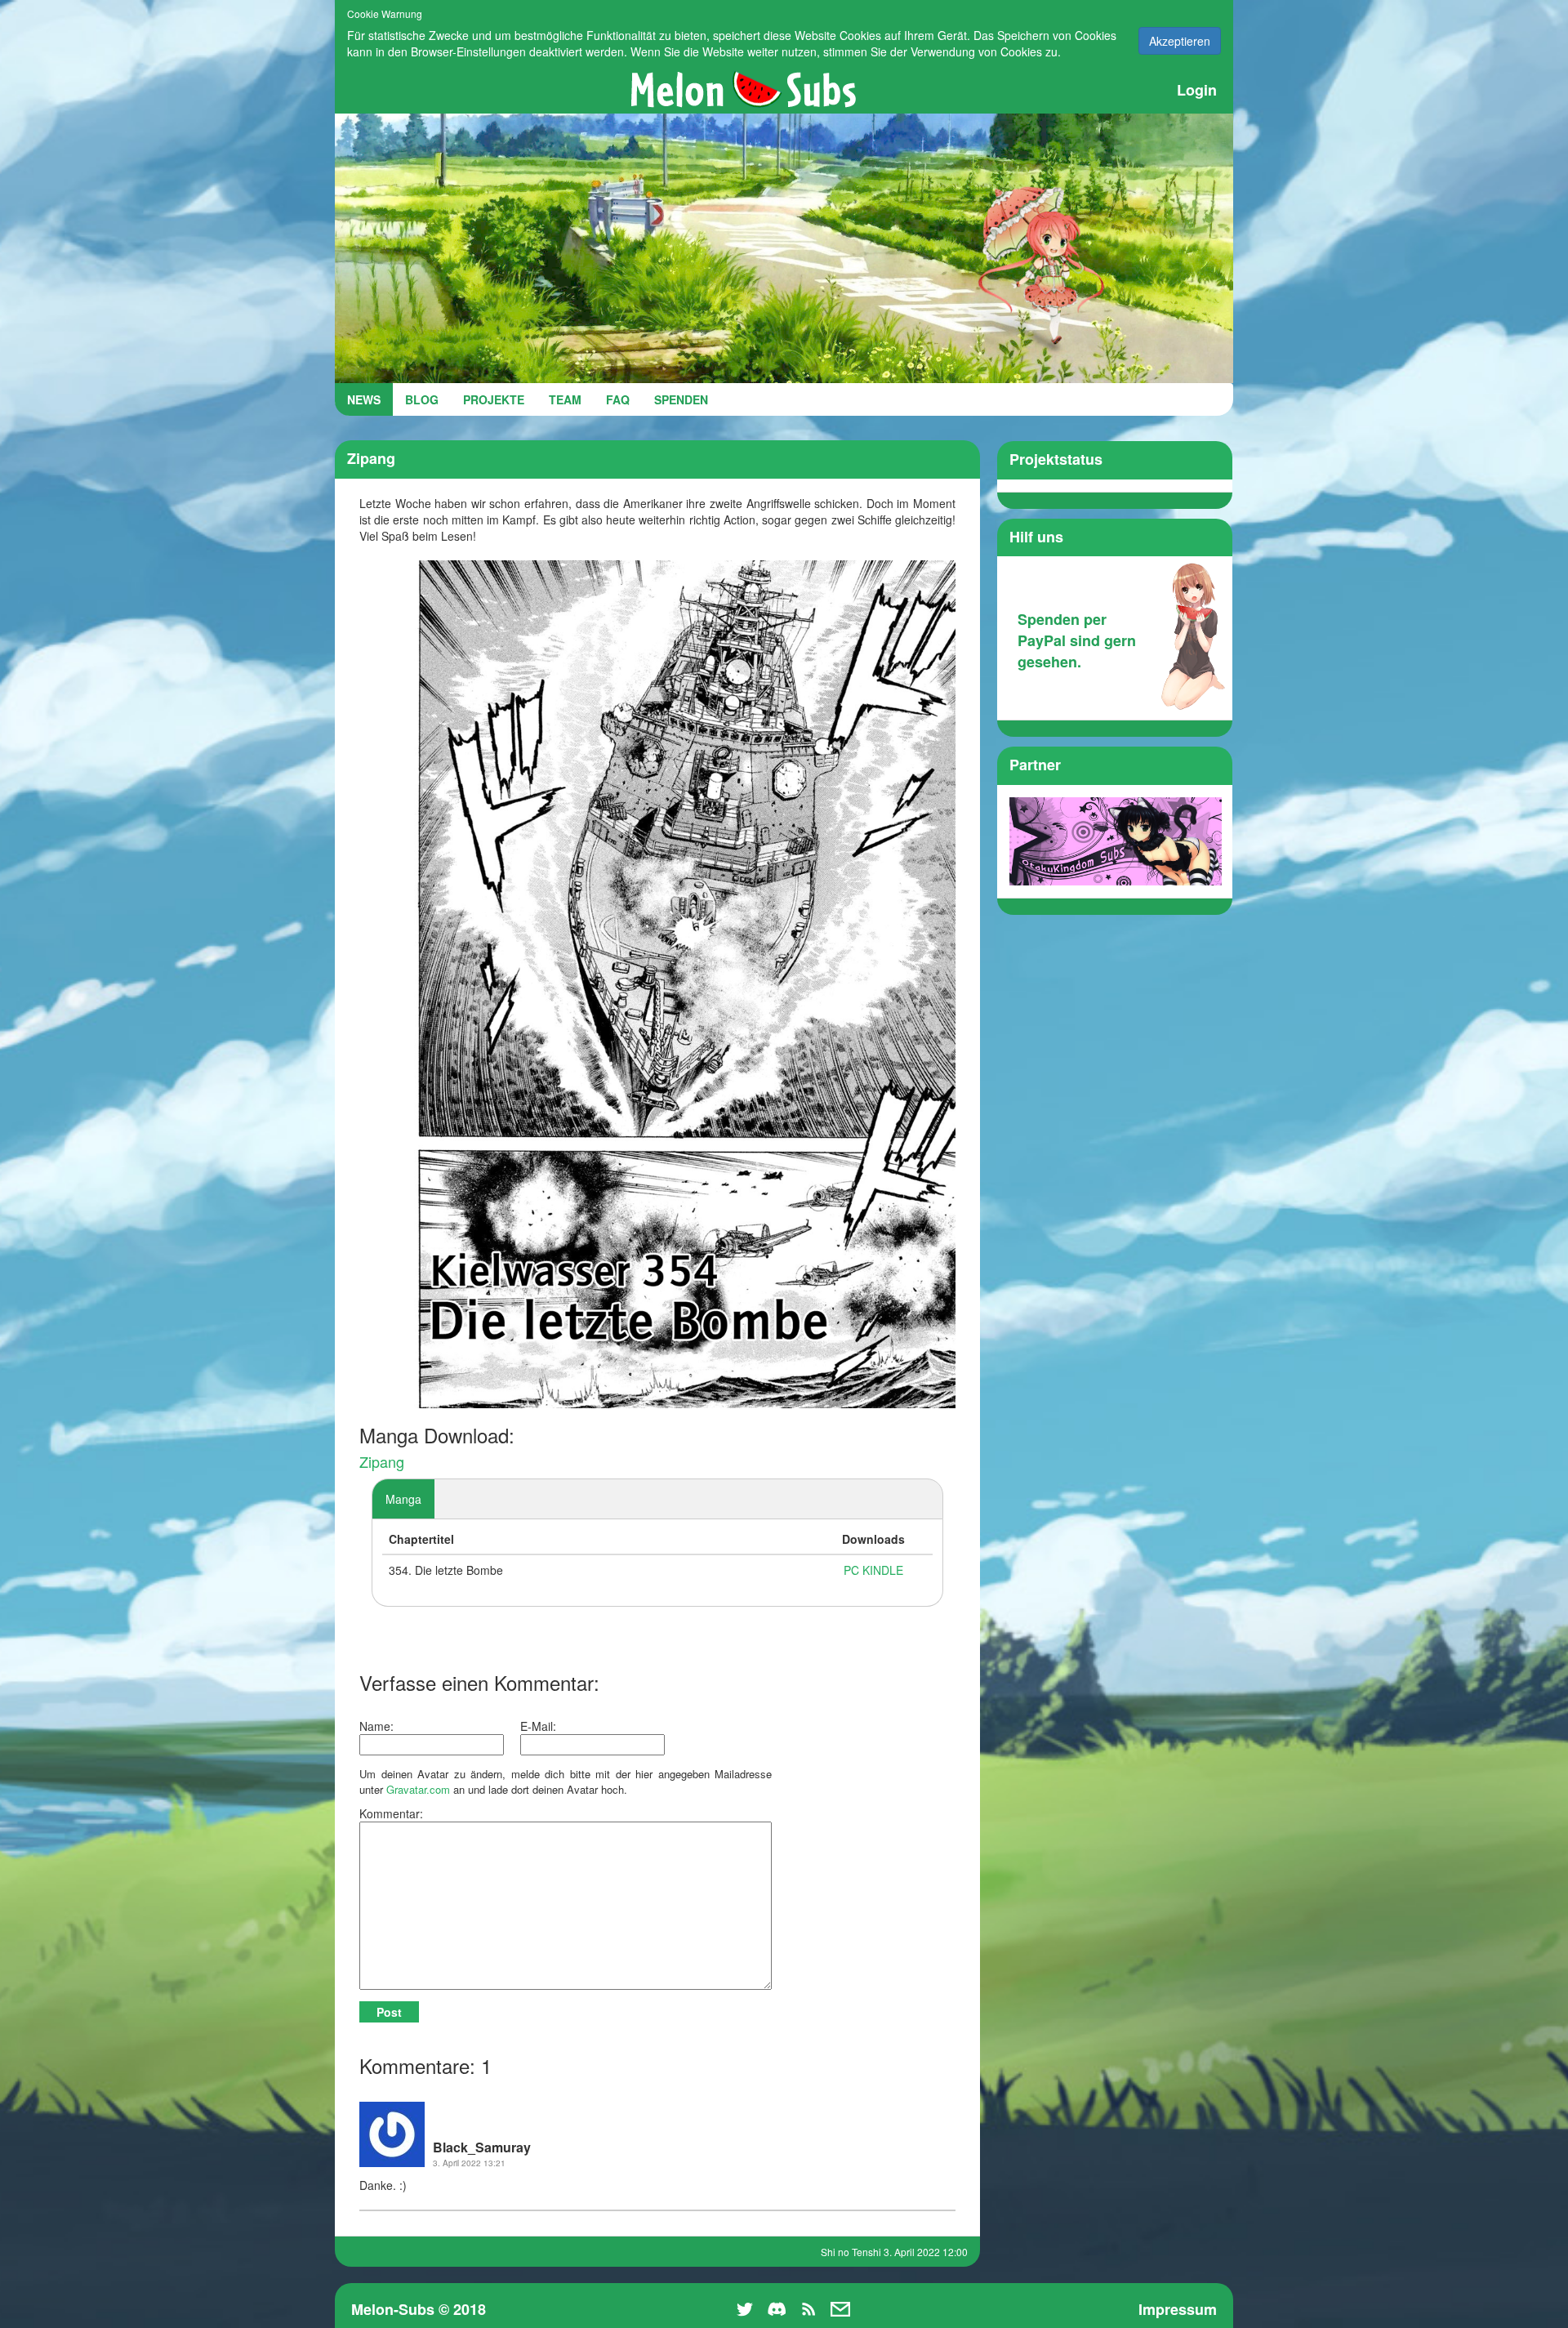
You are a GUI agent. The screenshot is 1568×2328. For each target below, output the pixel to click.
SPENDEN (681, 399)
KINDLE (883, 1570)
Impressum (1178, 2309)
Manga (403, 1499)
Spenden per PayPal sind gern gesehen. (1077, 640)
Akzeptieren (1180, 41)
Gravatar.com (418, 1789)
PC (851, 1570)
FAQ (618, 399)
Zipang (382, 1461)
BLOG (422, 399)
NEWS (364, 399)
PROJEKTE (494, 399)
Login (1197, 90)
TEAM (565, 399)
